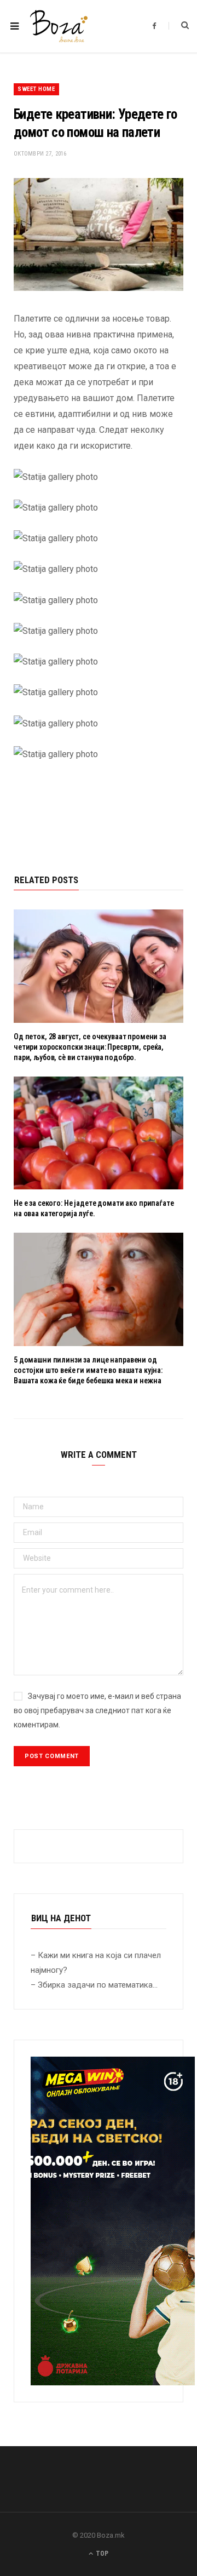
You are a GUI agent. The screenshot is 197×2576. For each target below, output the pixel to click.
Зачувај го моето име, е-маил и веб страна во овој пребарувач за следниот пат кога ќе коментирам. (97, 1710)
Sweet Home (36, 89)
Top (101, 2554)
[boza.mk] (59, 26)
